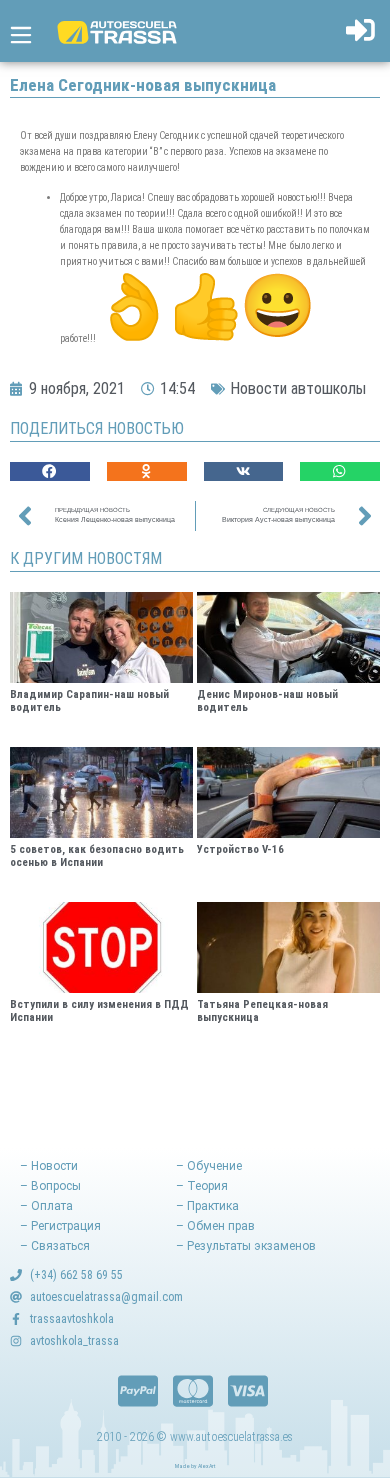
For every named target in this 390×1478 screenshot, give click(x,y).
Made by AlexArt (195, 1465)
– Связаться (55, 1246)
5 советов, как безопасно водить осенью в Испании (97, 856)
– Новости (49, 1166)
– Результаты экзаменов (246, 1246)
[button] (50, 471)
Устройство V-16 (240, 849)
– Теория (202, 1186)
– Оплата (46, 1206)
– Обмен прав (215, 1226)
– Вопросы (50, 1186)
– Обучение (209, 1166)
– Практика (207, 1206)
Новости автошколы (298, 388)
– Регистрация (60, 1226)
